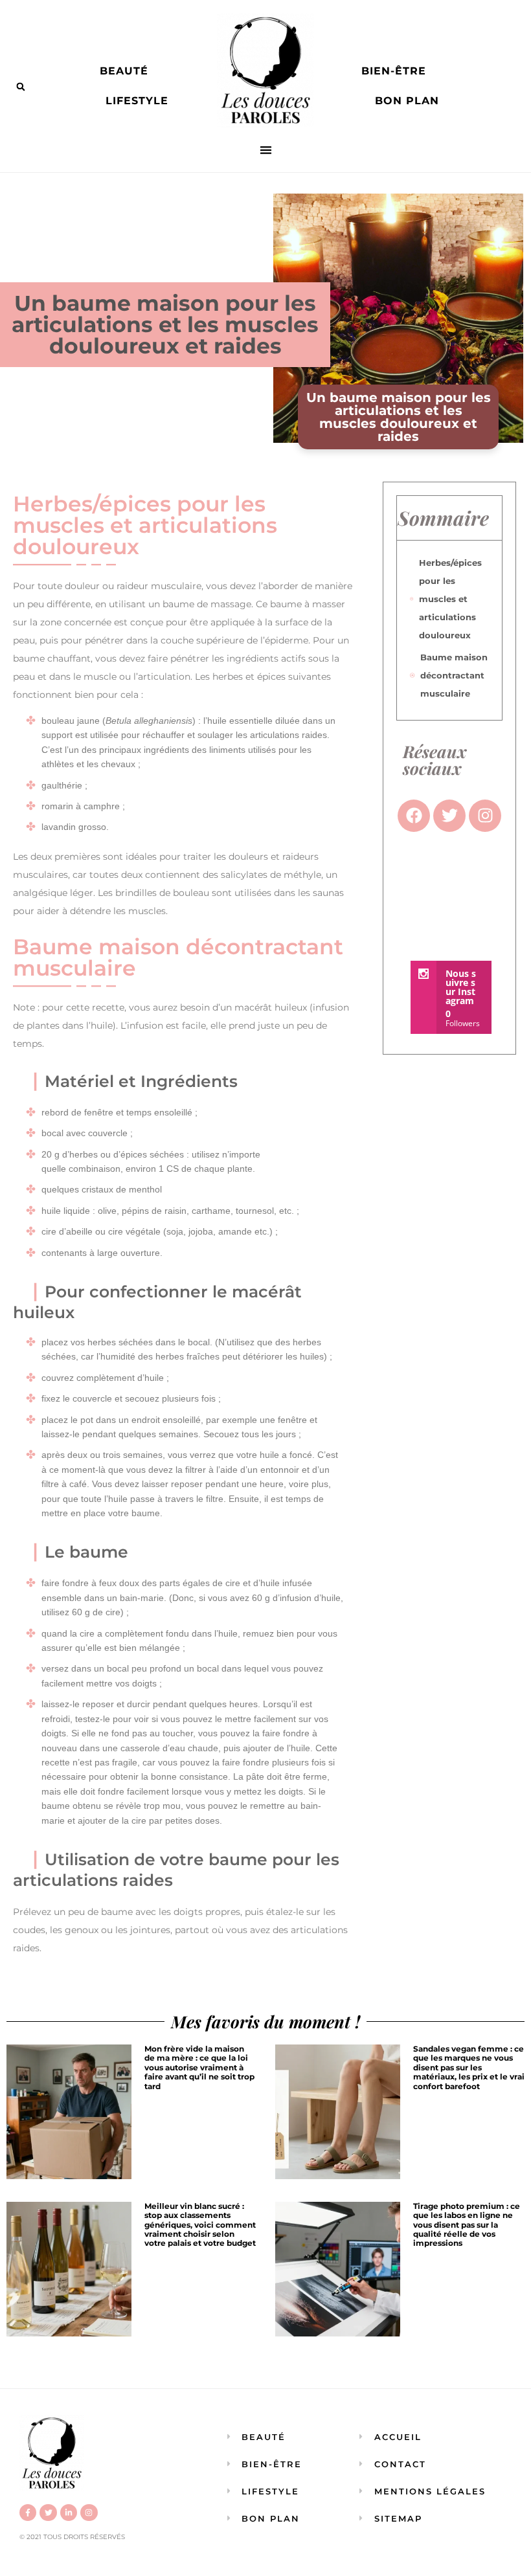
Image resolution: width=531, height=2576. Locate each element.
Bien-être (394, 71)
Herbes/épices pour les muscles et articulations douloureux (450, 599)
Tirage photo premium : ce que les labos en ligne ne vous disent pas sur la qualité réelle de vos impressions (467, 2225)
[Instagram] (89, 2513)
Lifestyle (137, 101)
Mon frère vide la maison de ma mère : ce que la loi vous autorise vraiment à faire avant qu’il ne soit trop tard (199, 2067)
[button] (21, 87)
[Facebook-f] (28, 2513)
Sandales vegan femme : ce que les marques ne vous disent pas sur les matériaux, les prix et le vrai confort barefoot (469, 2067)
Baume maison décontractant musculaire (454, 675)
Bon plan (407, 101)
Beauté (124, 71)
